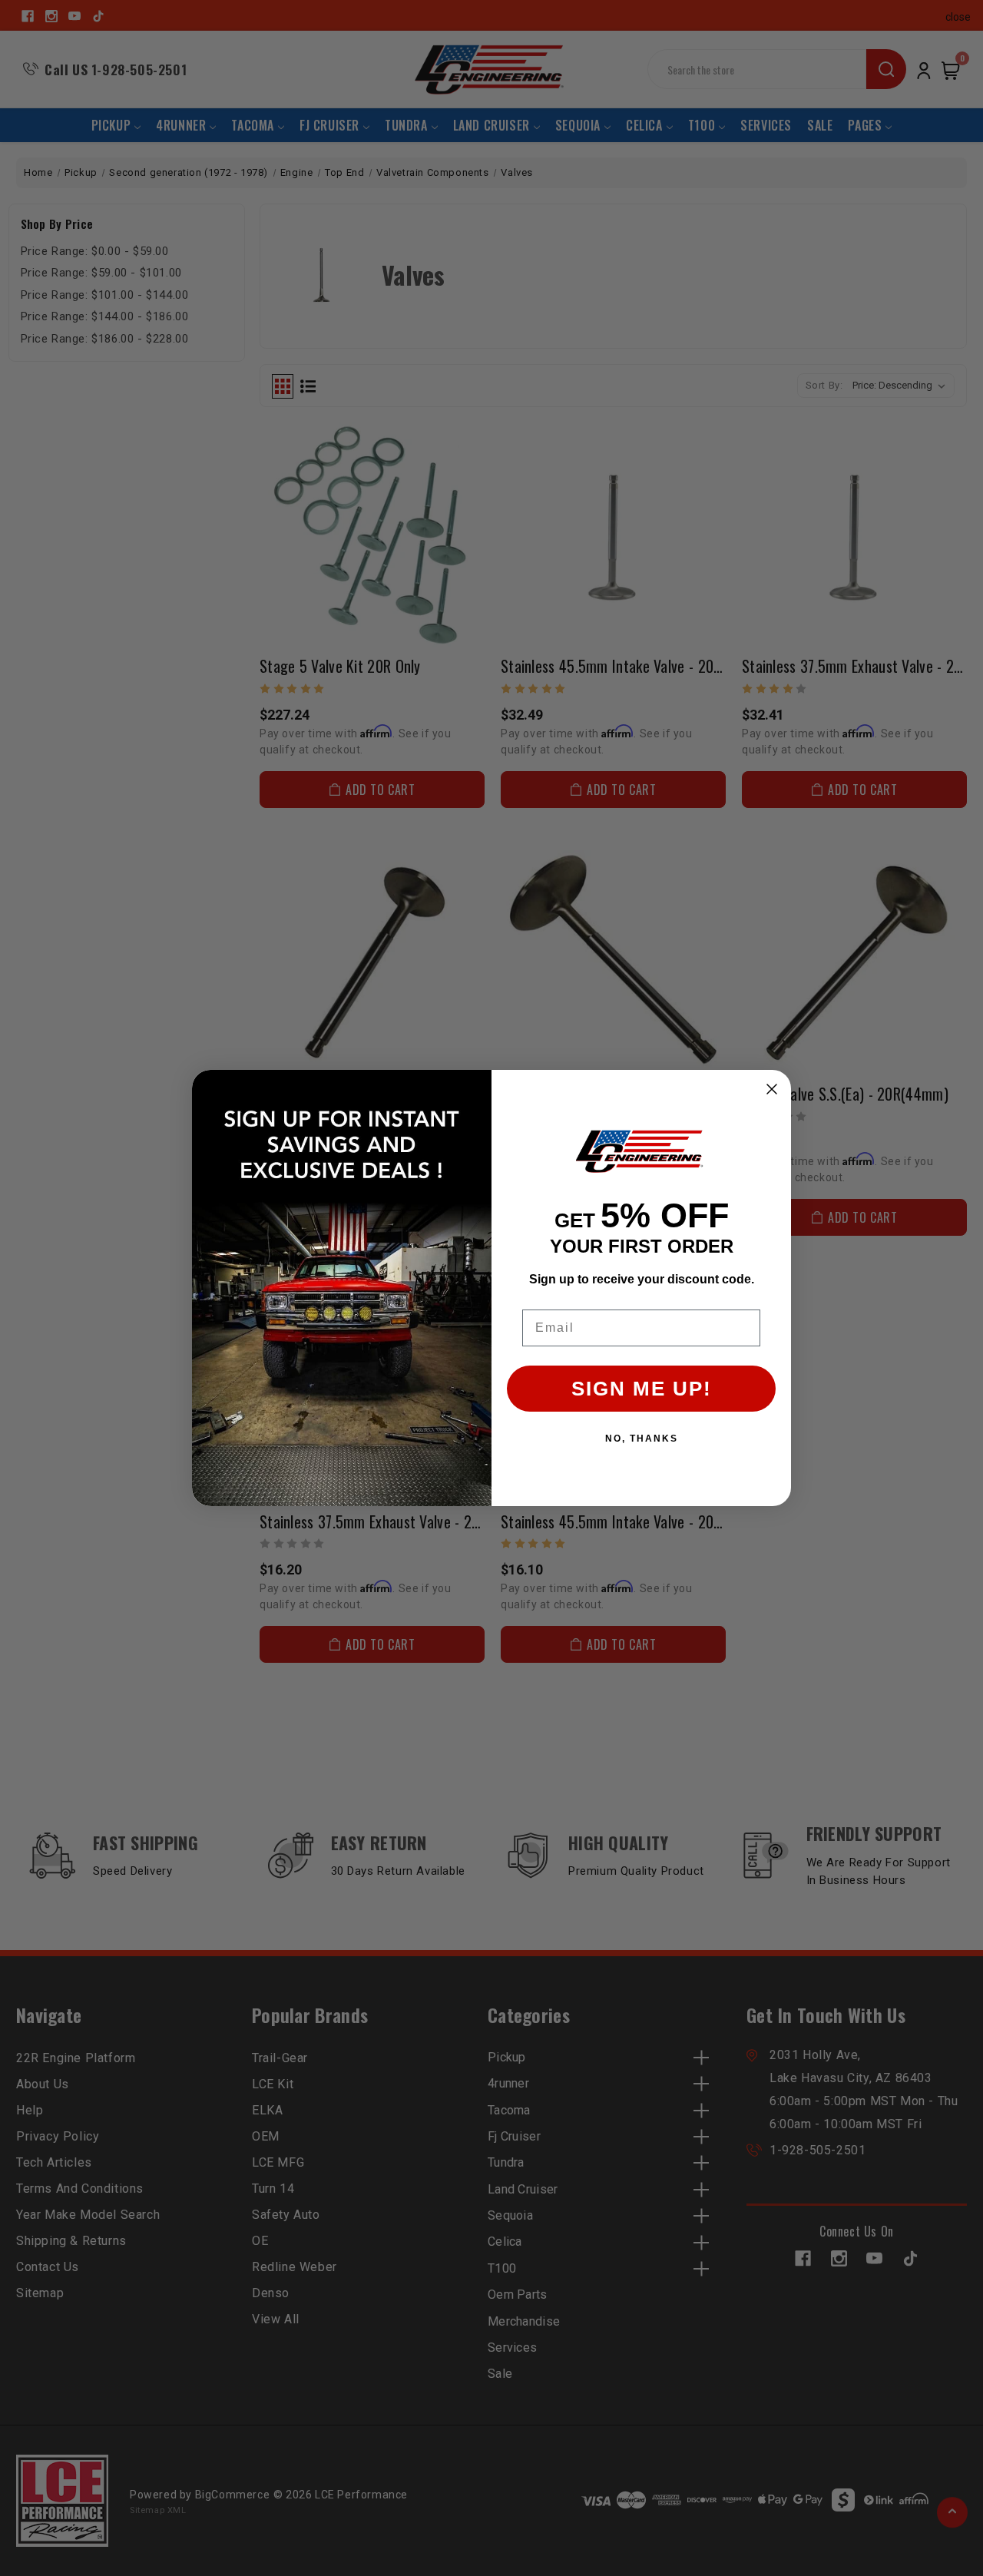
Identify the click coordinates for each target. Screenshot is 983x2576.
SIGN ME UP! (642, 1389)
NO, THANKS (642, 1439)
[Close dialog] (772, 1089)
